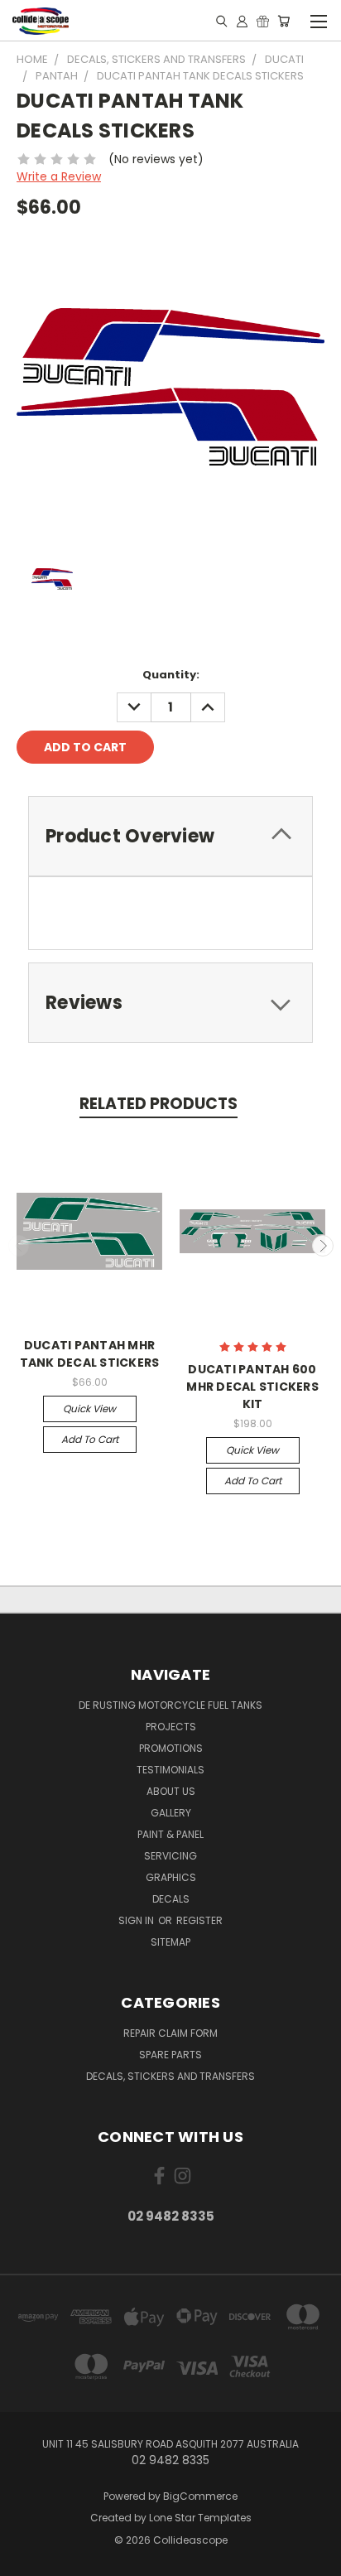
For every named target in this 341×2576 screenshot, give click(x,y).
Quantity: (171, 675)
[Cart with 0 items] (283, 21)
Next (323, 1246)
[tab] (170, 836)
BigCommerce (200, 2496)
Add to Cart (90, 1439)
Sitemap (170, 1942)
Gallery (171, 1813)
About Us (171, 1791)
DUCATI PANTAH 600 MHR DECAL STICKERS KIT (252, 1387)
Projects (171, 1727)
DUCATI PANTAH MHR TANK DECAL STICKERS (90, 1354)
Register (199, 1920)
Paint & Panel (170, 1834)
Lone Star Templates (200, 2518)
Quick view (89, 1409)
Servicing (170, 1856)
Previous (19, 1246)
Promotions (171, 1748)
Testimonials (170, 1770)
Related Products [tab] (158, 1104)
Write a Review (59, 176)
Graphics (171, 1877)
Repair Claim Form (170, 2033)
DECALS (171, 1899)
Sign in (137, 1920)
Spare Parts (170, 2055)
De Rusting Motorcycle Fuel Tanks (170, 1705)
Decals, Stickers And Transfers (170, 2076)
